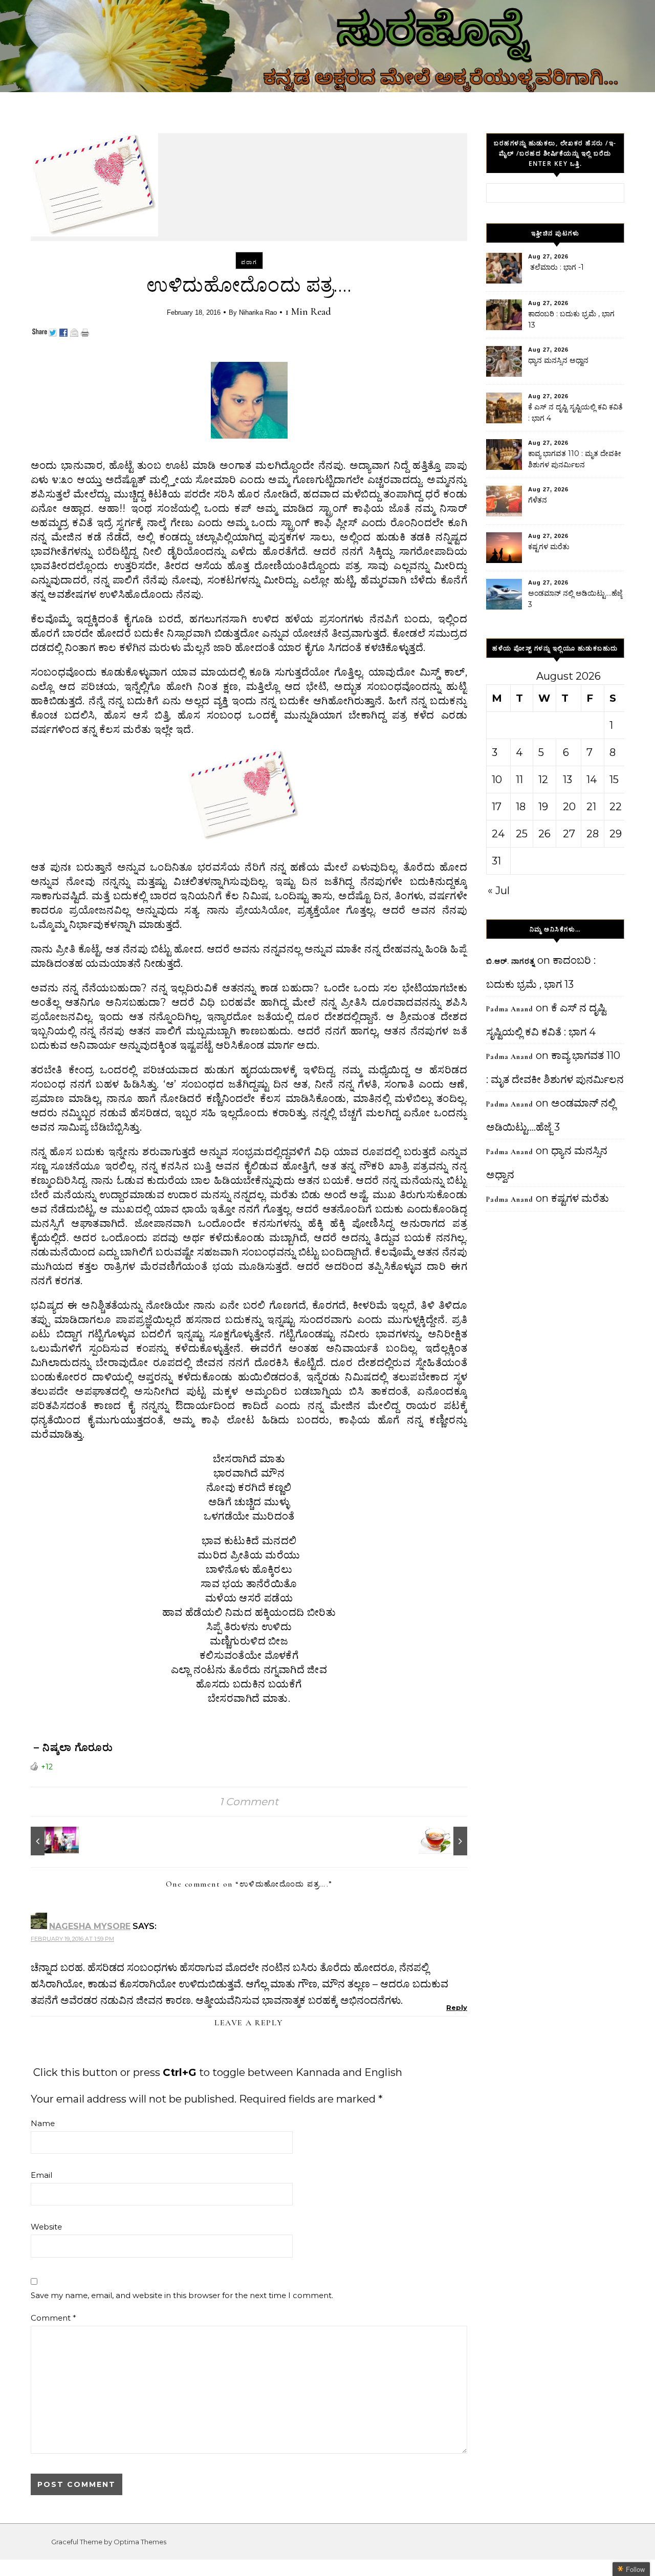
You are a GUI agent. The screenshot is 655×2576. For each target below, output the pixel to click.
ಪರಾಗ (249, 262)
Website (46, 2227)
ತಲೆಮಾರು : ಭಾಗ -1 (556, 267)
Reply (457, 2007)
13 (567, 780)
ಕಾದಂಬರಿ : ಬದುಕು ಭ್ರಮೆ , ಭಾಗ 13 (571, 319)
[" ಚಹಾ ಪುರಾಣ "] (444, 1841)
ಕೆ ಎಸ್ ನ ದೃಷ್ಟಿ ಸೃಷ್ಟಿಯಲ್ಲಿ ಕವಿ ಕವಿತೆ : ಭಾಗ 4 (575, 413)
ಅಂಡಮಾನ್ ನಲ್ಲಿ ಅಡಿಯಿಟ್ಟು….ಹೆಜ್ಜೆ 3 (575, 599)
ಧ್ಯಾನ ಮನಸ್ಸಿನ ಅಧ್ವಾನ (558, 360)
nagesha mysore (90, 1926)
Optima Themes (140, 2542)
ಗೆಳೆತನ (538, 500)
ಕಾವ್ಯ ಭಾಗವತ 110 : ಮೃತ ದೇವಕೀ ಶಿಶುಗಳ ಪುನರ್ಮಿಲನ (575, 459)
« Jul (499, 891)
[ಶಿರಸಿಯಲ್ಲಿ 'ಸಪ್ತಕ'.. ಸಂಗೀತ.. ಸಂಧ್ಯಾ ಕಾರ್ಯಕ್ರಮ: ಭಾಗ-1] (54, 1841)
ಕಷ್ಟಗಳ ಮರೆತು (549, 547)
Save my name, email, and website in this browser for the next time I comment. (182, 2295)
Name (43, 2123)
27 (569, 834)
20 (569, 807)
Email (41, 2175)
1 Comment (249, 1802)
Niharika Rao (258, 312)
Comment (53, 2318)
